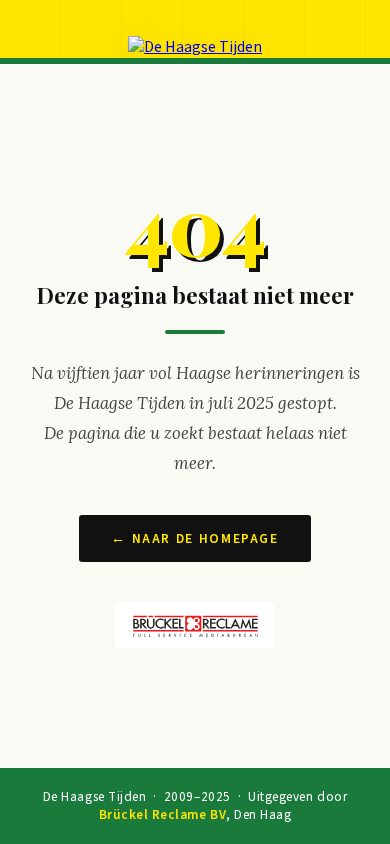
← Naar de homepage (194, 538)
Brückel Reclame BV (162, 815)
